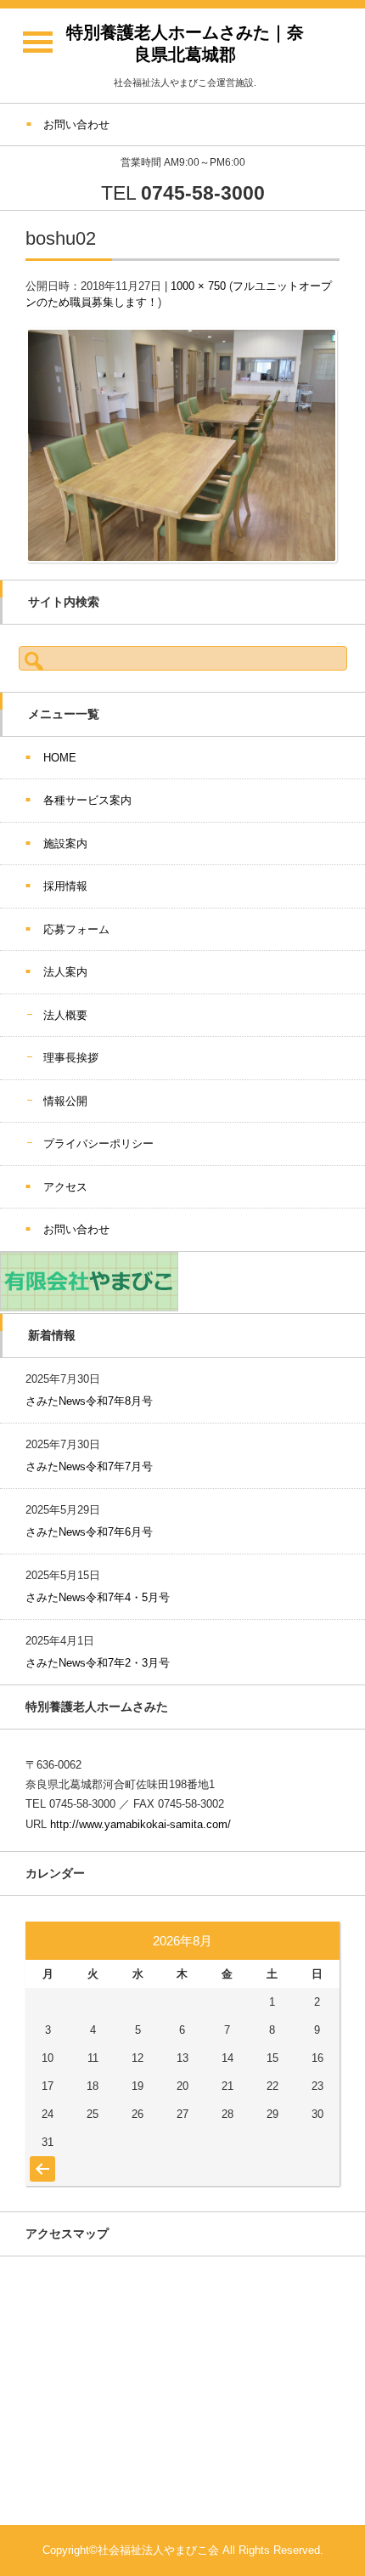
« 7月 (40, 2160)
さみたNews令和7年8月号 (89, 1401)
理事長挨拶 (71, 1058)
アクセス (65, 1187)
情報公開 (65, 1101)
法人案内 (65, 972)
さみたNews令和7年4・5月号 (98, 1597)
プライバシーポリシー (98, 1144)
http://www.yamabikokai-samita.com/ (140, 1824)
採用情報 (65, 886)
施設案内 (65, 844)
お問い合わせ (76, 1229)
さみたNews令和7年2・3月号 (98, 1663)
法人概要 (65, 1015)
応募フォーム (76, 929)
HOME (60, 758)
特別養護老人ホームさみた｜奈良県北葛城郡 (185, 43)
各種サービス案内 (87, 800)
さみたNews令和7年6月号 (89, 1532)
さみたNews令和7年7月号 (89, 1466)
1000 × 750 (198, 286)
